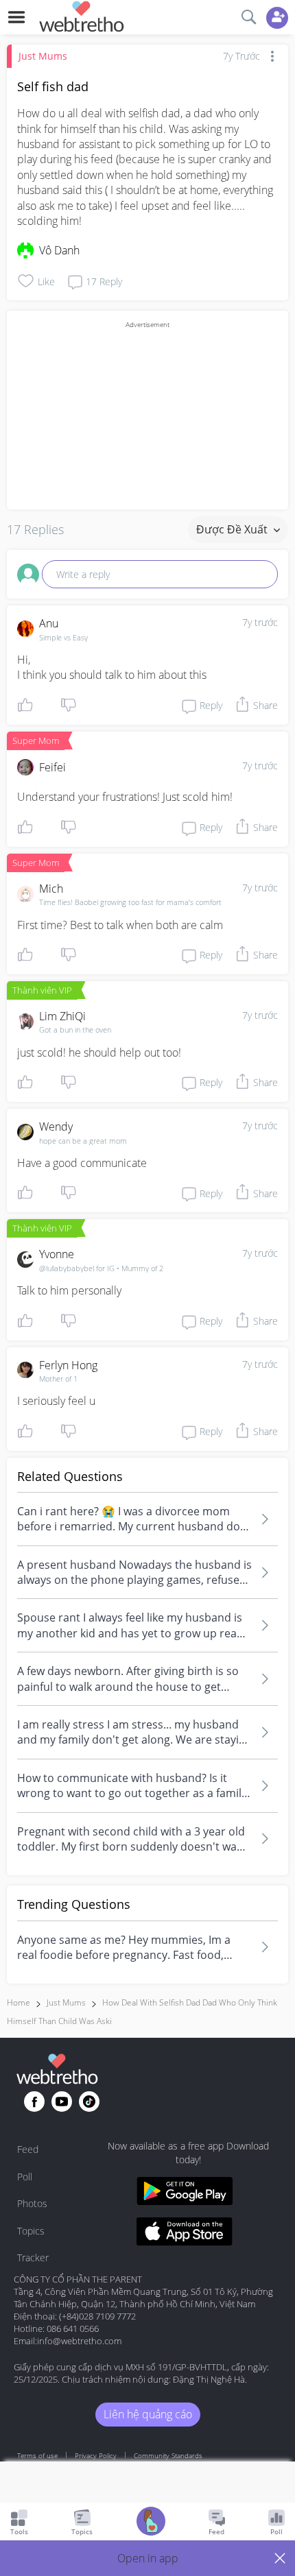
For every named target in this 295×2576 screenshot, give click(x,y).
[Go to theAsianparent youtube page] (62, 2102)
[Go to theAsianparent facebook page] (34, 2102)
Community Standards (168, 2455)
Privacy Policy (96, 2455)
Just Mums (43, 56)
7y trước (260, 622)
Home (19, 2002)
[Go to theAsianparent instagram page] (89, 2102)
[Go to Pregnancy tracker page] (151, 2523)
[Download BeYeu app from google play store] (184, 2193)
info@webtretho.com (79, 2341)
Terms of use (37, 2455)
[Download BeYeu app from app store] (184, 2234)
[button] (147, 2558)
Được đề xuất (233, 529)
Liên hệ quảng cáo (148, 2414)
